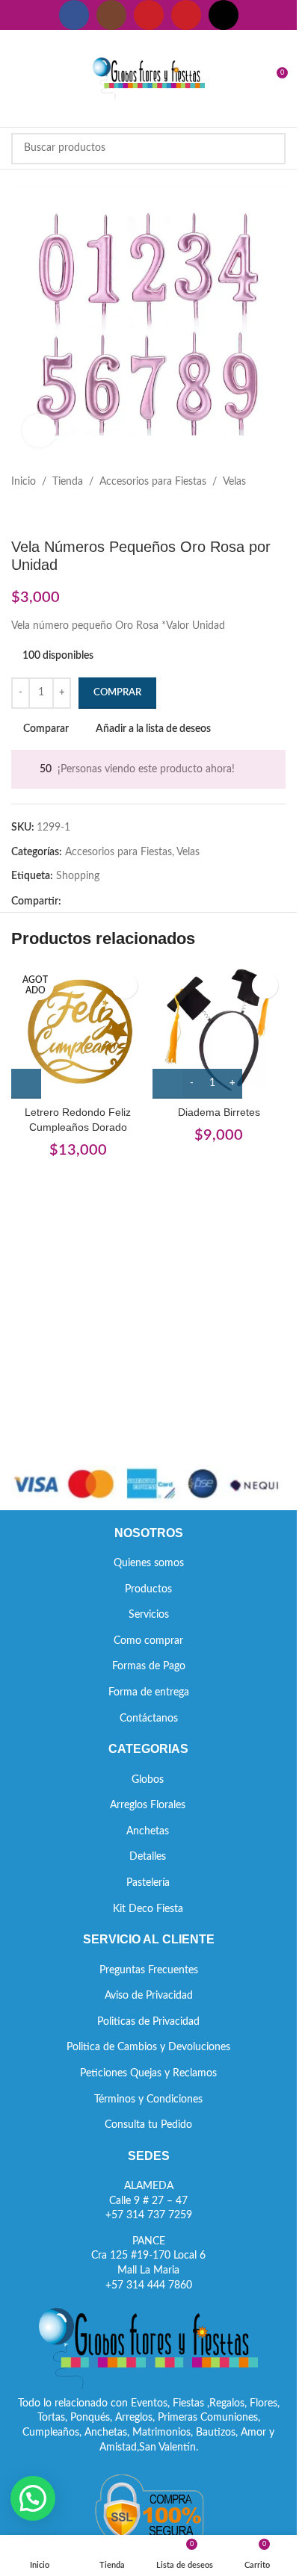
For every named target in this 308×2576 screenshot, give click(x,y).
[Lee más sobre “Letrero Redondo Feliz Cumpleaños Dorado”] (26, 1084)
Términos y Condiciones (148, 2099)
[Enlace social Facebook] (74, 15)
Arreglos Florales (148, 1805)
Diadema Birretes (219, 1112)
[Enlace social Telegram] (142, 902)
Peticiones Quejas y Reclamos (148, 2073)
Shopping (78, 876)
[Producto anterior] (20, 514)
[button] (33, 2498)
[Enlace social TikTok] (224, 15)
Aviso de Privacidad (149, 1996)
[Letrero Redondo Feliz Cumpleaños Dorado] (78, 1032)
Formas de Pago (149, 1666)
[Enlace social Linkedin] (124, 902)
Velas (234, 482)
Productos (148, 1589)
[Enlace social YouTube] (149, 15)
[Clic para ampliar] (39, 431)
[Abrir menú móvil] (17, 78)
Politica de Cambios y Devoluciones (148, 2047)
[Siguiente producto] (56, 514)
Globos (148, 1780)
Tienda (68, 482)
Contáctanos (149, 1719)
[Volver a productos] (38, 514)
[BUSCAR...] (270, 149)
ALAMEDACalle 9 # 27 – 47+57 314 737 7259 (149, 2201)
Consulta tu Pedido (148, 2125)
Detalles (148, 1857)
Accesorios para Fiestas (153, 482)
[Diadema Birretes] (219, 1032)
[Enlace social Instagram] (111, 15)
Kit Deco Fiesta (148, 1909)
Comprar (117, 693)
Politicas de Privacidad (148, 2022)
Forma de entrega (149, 1692)
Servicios (149, 1615)
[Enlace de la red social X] (88, 902)
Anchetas (148, 1831)
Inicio (24, 482)
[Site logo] (149, 78)
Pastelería (148, 1883)
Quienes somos (149, 1563)
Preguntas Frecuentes (149, 1970)
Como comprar (148, 1641)
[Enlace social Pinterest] (186, 15)
